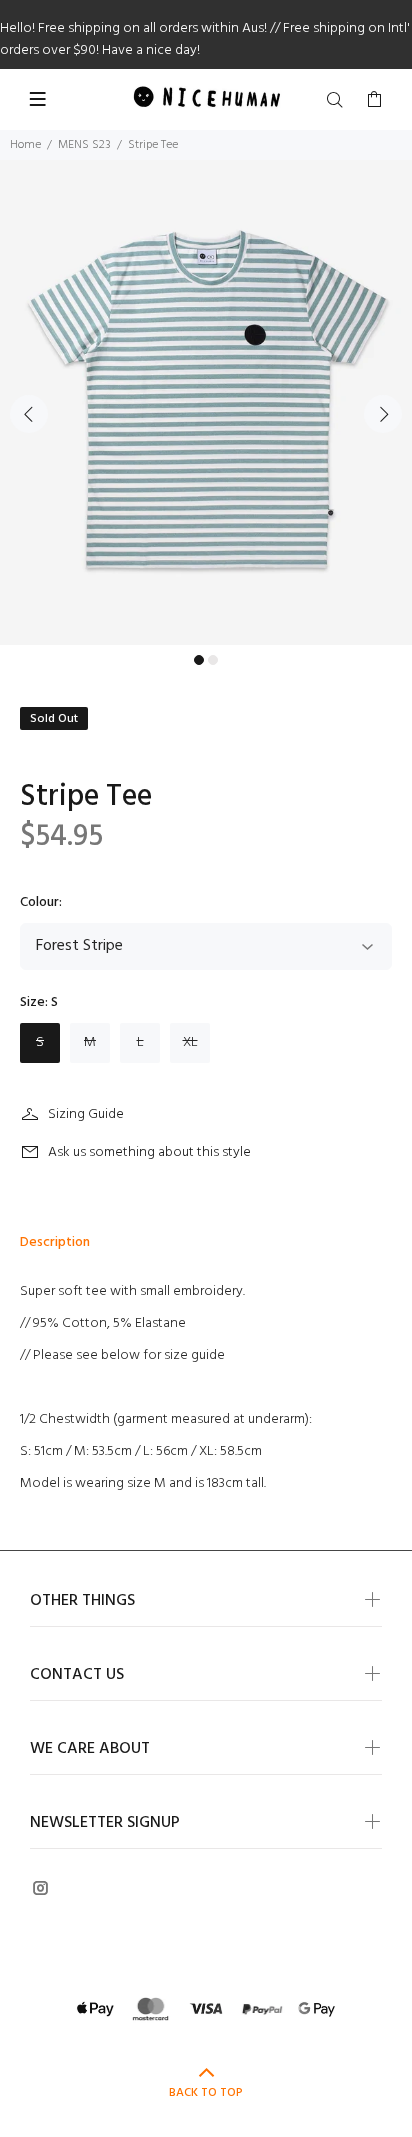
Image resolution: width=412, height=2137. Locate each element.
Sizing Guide (86, 1114)
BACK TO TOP (206, 2093)
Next (383, 414)
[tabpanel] (206, 402)
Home (25, 145)
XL (190, 1042)
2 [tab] (213, 660)
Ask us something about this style (149, 1152)
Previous (29, 414)
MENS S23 (84, 145)
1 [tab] (199, 660)
